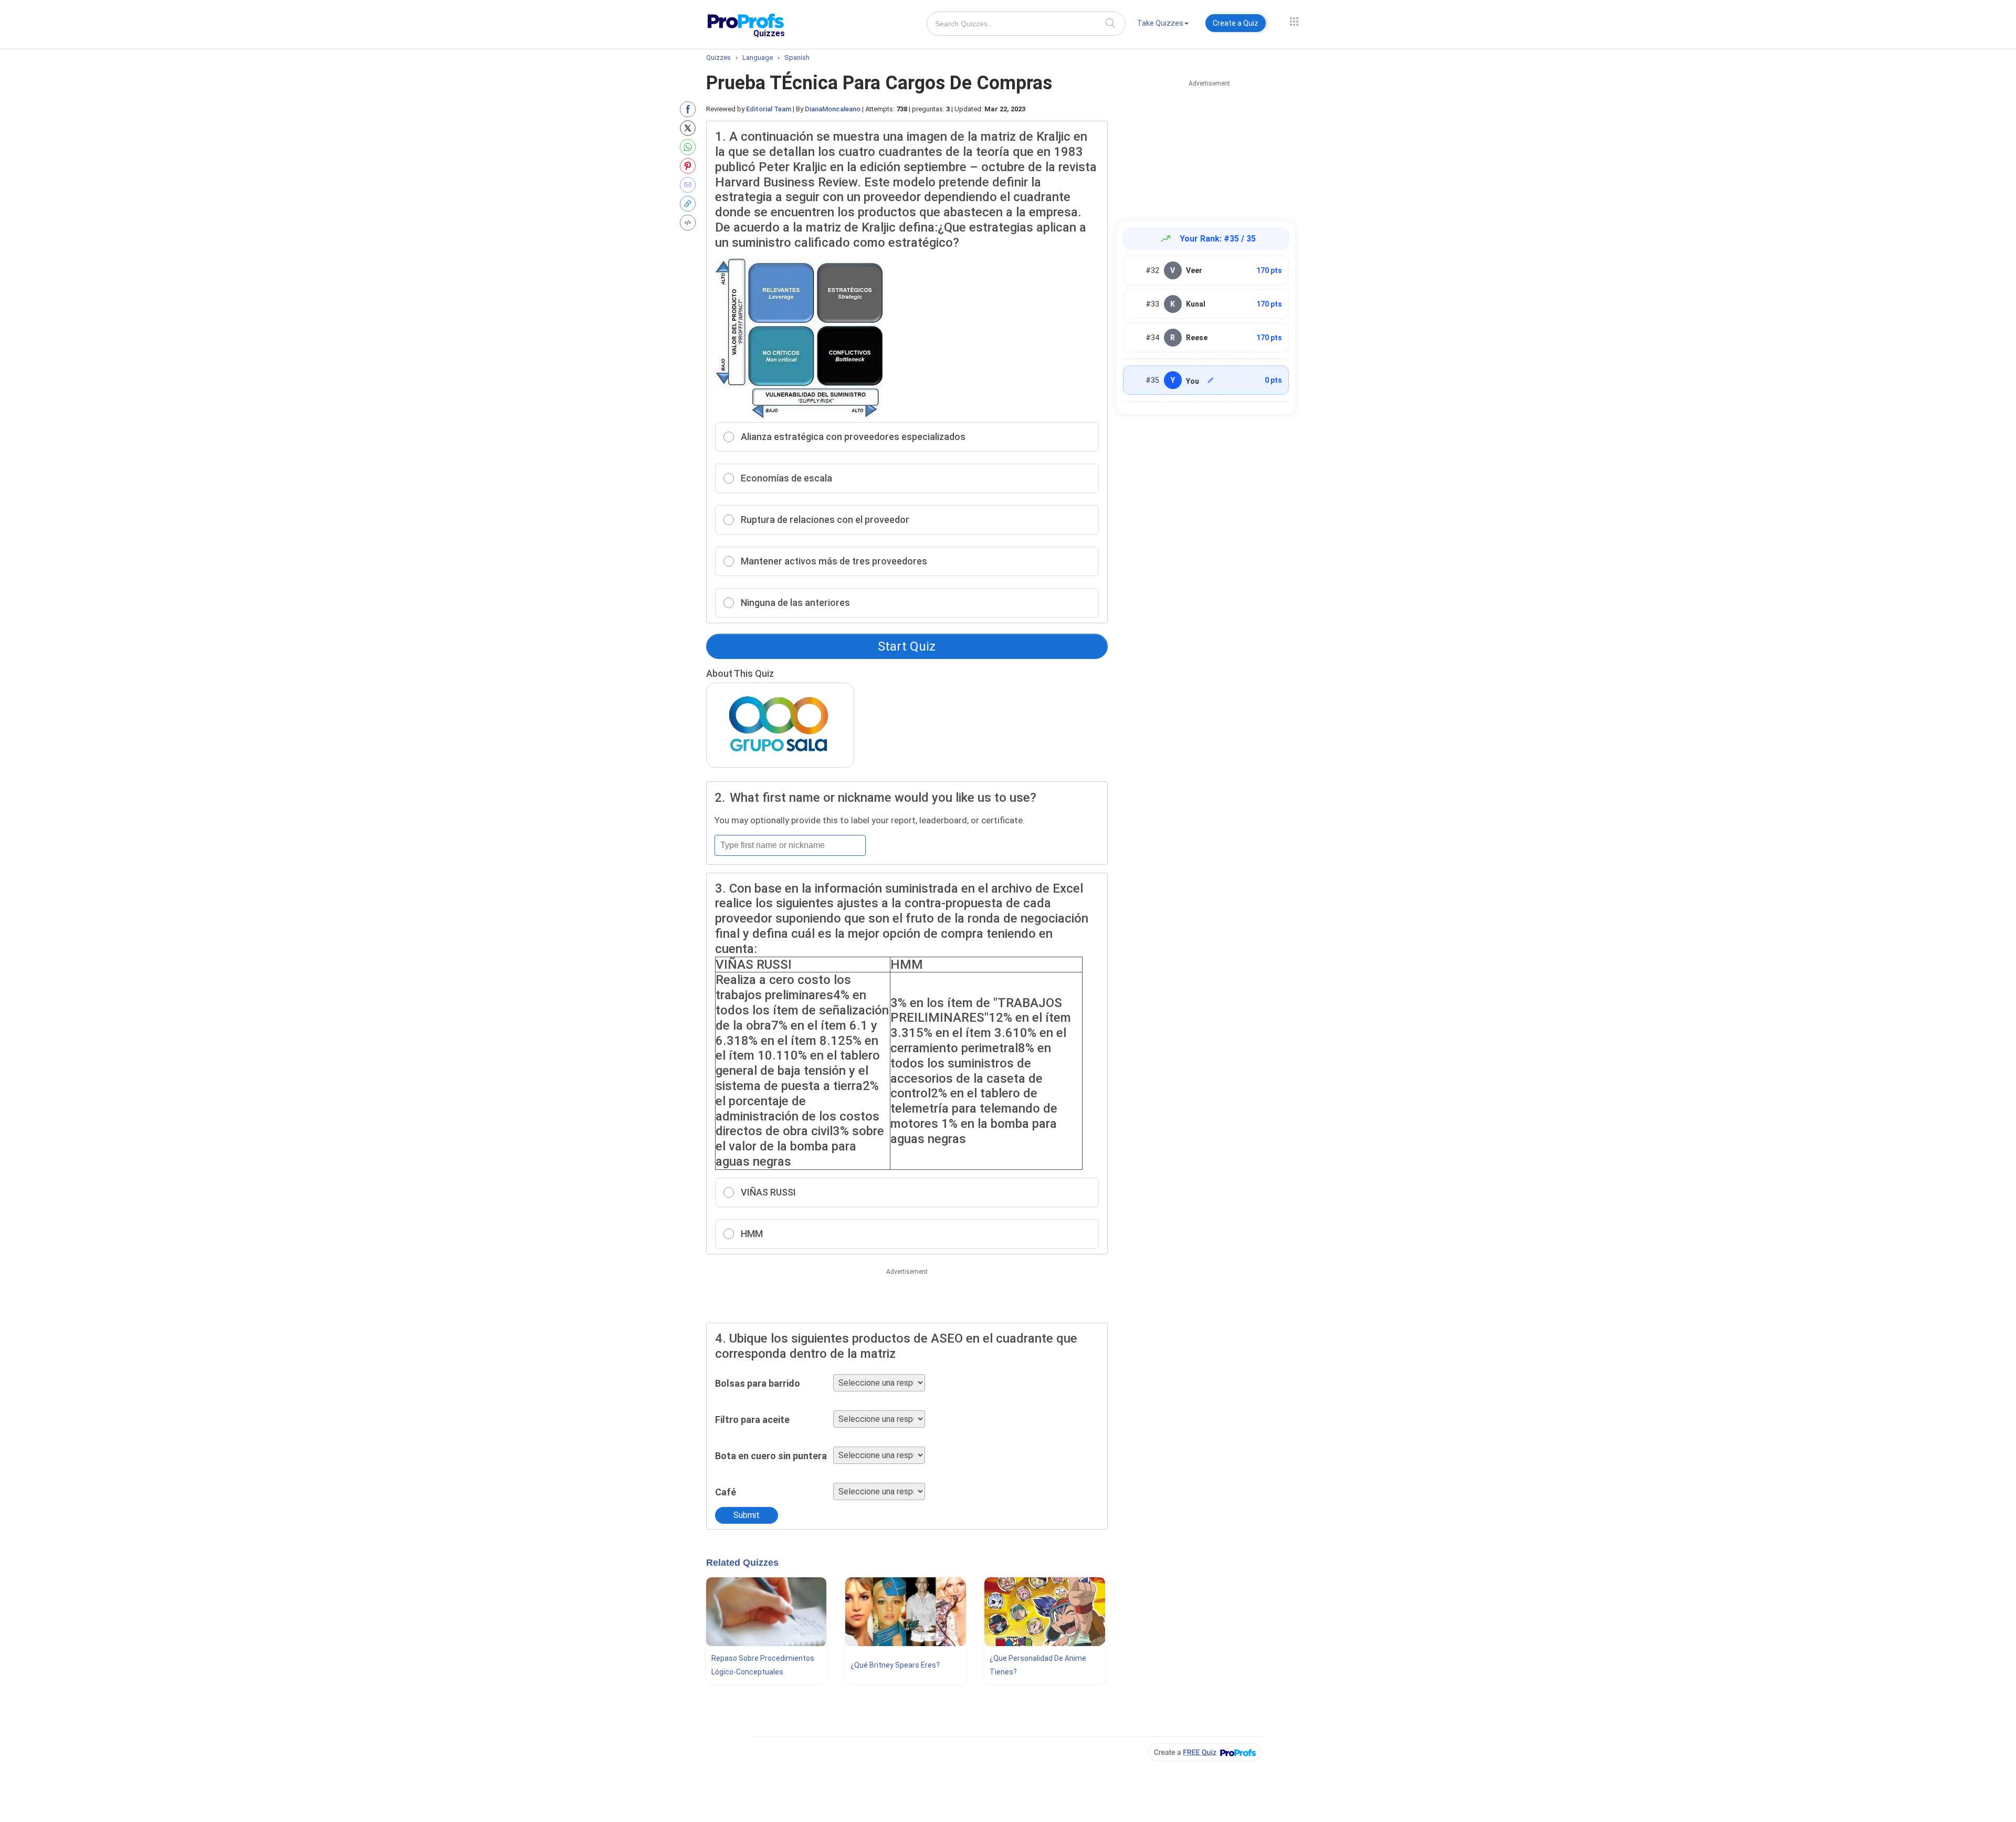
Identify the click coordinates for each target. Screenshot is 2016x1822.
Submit (747, 1515)
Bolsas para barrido (758, 1383)
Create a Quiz (1236, 23)
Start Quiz (907, 646)
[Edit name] (1211, 380)
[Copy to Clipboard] (690, 204)
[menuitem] (1163, 25)
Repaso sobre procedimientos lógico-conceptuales (763, 1665)
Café (726, 1492)
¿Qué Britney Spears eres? (895, 1665)
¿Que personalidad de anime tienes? (1038, 1665)
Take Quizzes (1160, 23)
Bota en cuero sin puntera (771, 1456)
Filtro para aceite (752, 1420)
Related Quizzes (742, 1563)
